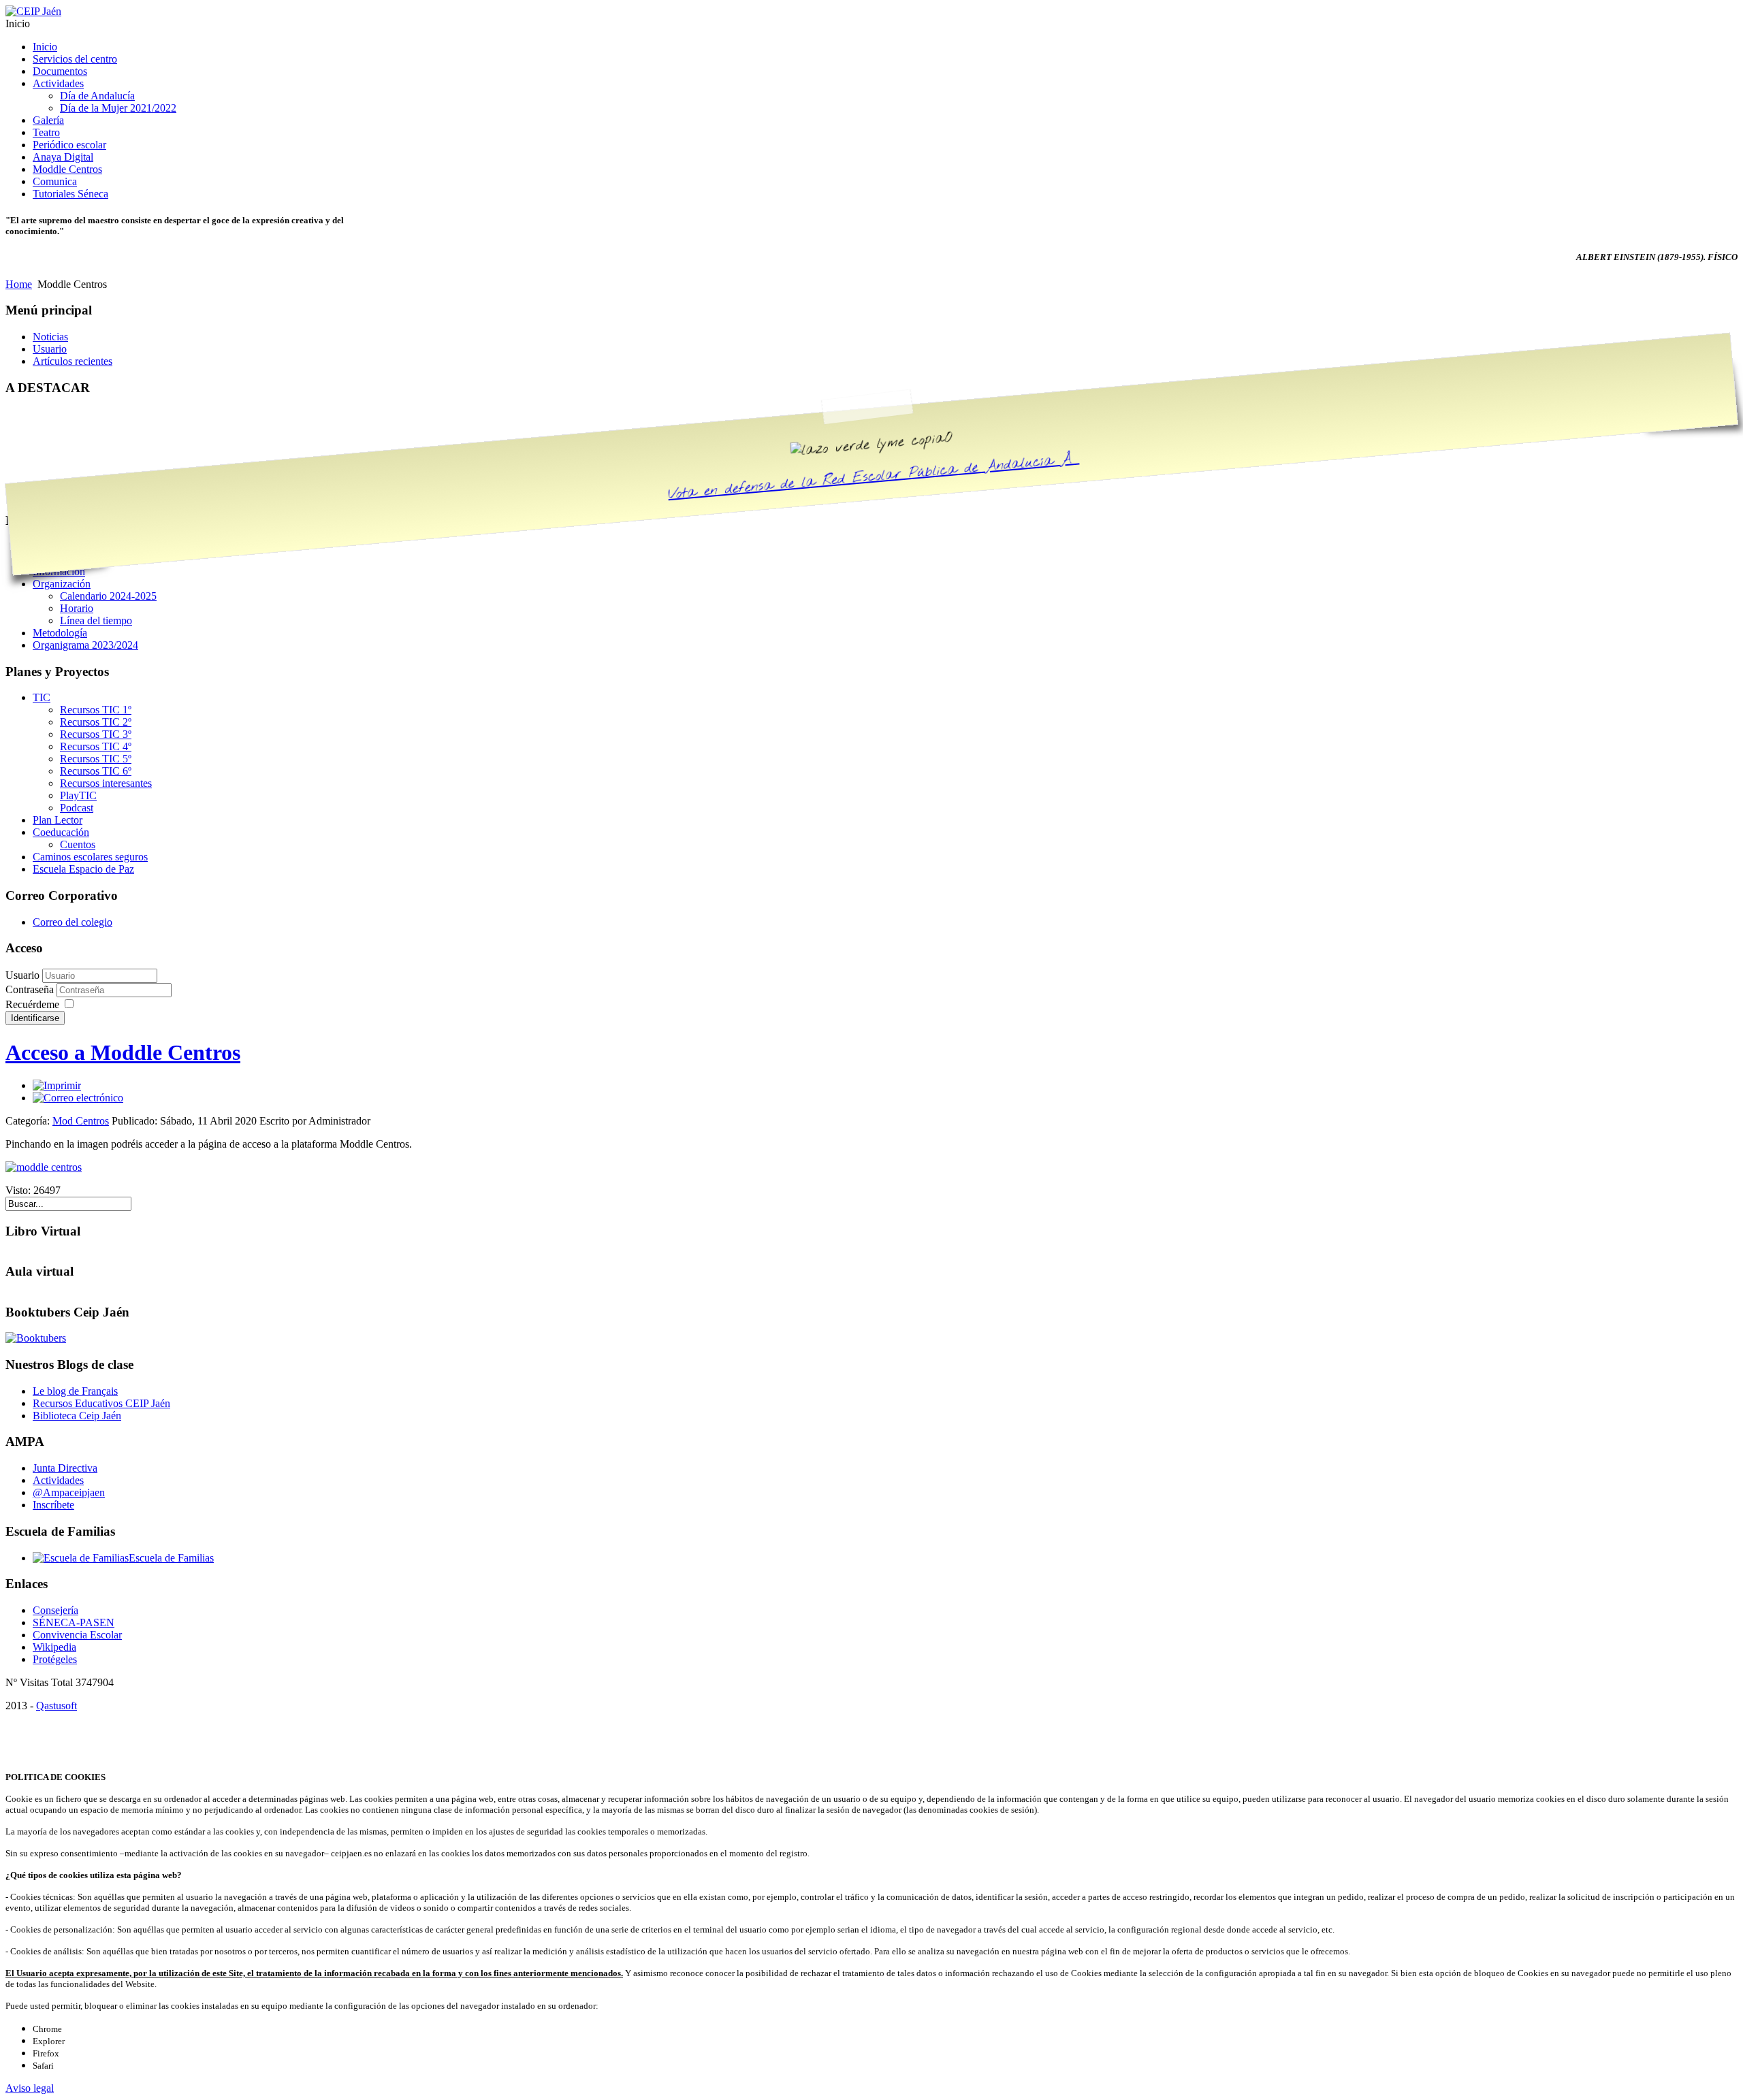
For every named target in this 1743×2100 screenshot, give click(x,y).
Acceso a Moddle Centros (123, 1052)
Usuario (22, 975)
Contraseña (31, 989)
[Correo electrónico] (78, 1098)
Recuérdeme (32, 1004)
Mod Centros (81, 1121)
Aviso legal (30, 2088)
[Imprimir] (57, 1085)
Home (19, 284)
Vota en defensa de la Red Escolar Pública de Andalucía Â (874, 477)
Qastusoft (57, 1706)
